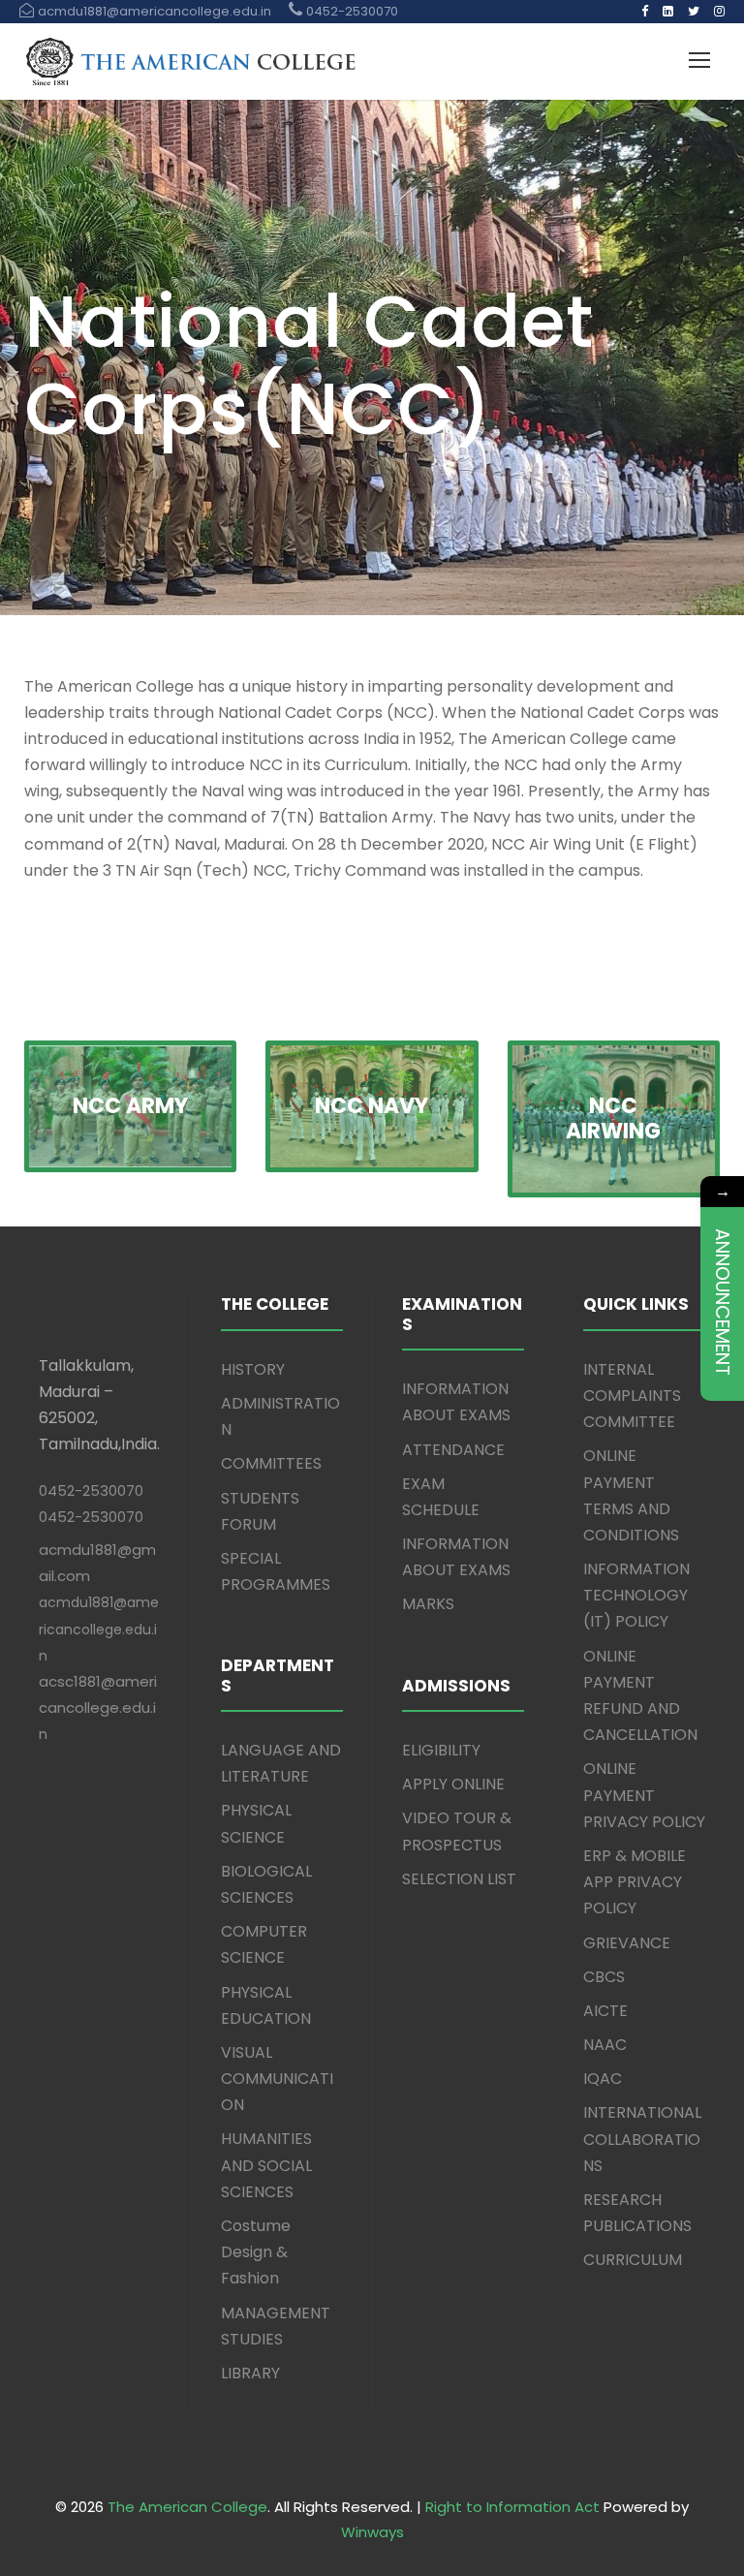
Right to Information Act (512, 2507)
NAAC (605, 2045)
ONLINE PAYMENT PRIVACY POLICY (644, 1795)
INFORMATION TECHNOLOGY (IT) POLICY (636, 1595)
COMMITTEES (271, 1463)
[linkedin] (668, 11)
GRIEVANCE (627, 1943)
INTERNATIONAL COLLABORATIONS (642, 2139)
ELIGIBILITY (441, 1750)
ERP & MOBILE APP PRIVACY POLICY (635, 1882)
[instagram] (719, 11)
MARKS (428, 1604)
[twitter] (694, 11)
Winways (372, 2532)
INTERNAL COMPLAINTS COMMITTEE (632, 1396)
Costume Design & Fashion (256, 2252)
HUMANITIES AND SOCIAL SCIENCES (266, 2165)
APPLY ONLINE (453, 1784)
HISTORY (253, 1369)
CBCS (604, 1977)
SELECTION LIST (459, 1879)
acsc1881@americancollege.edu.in (98, 1707)
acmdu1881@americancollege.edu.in (99, 1629)
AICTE (605, 2011)
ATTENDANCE (453, 1450)
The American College (187, 2507)
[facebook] (645, 11)
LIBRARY (250, 2373)
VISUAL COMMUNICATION (277, 2079)
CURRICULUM (633, 2260)
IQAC (603, 2079)
